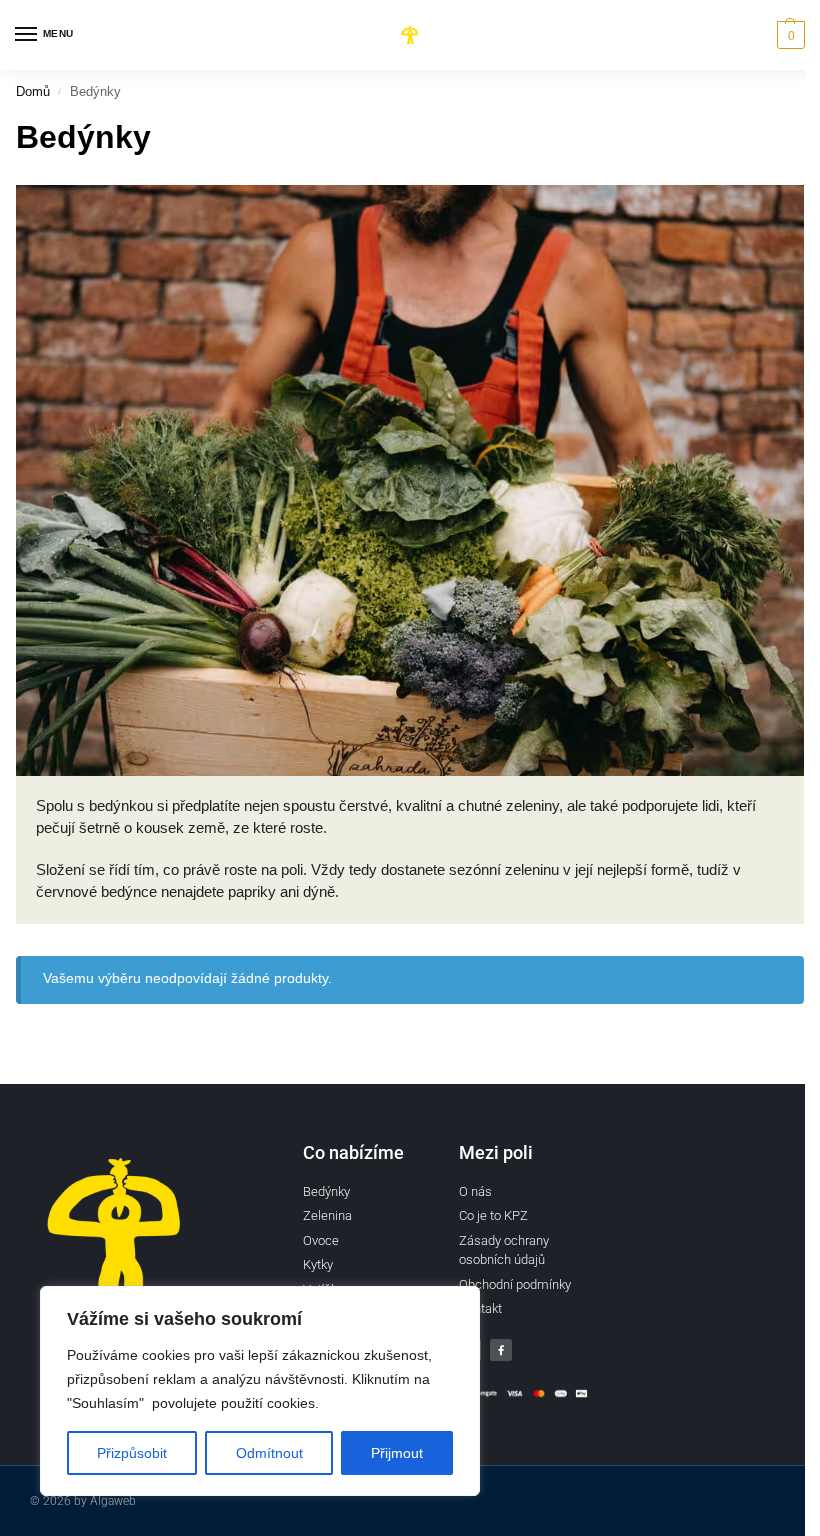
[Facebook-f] (501, 1350)
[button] (788, 35)
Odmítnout (269, 1453)
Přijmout (397, 1453)
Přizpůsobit (132, 1453)
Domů (33, 91)
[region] (260, 1391)
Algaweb (113, 1501)
